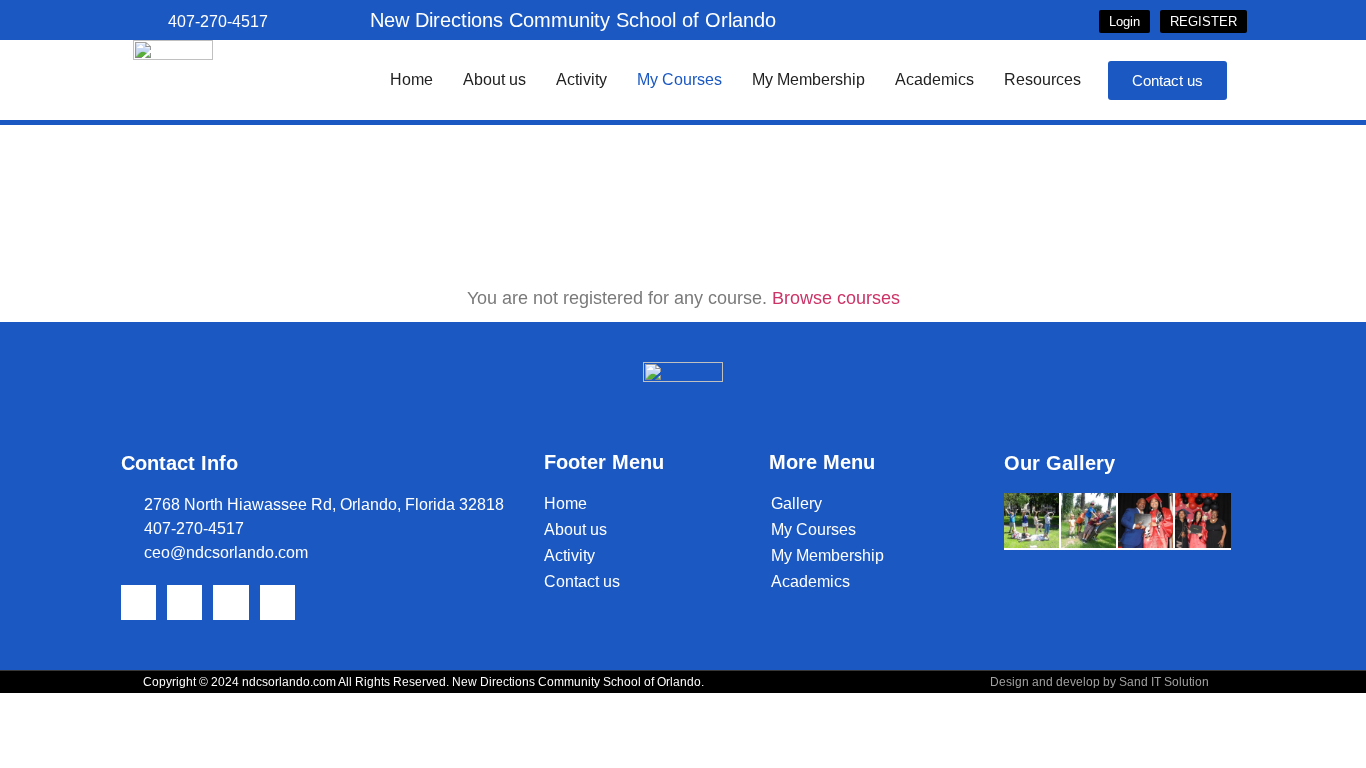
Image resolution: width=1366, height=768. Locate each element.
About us (494, 79)
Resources (1042, 79)
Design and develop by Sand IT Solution (1099, 682)
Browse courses (836, 298)
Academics (934, 79)
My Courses (679, 79)
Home (411, 79)
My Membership (808, 79)
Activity (581, 79)
